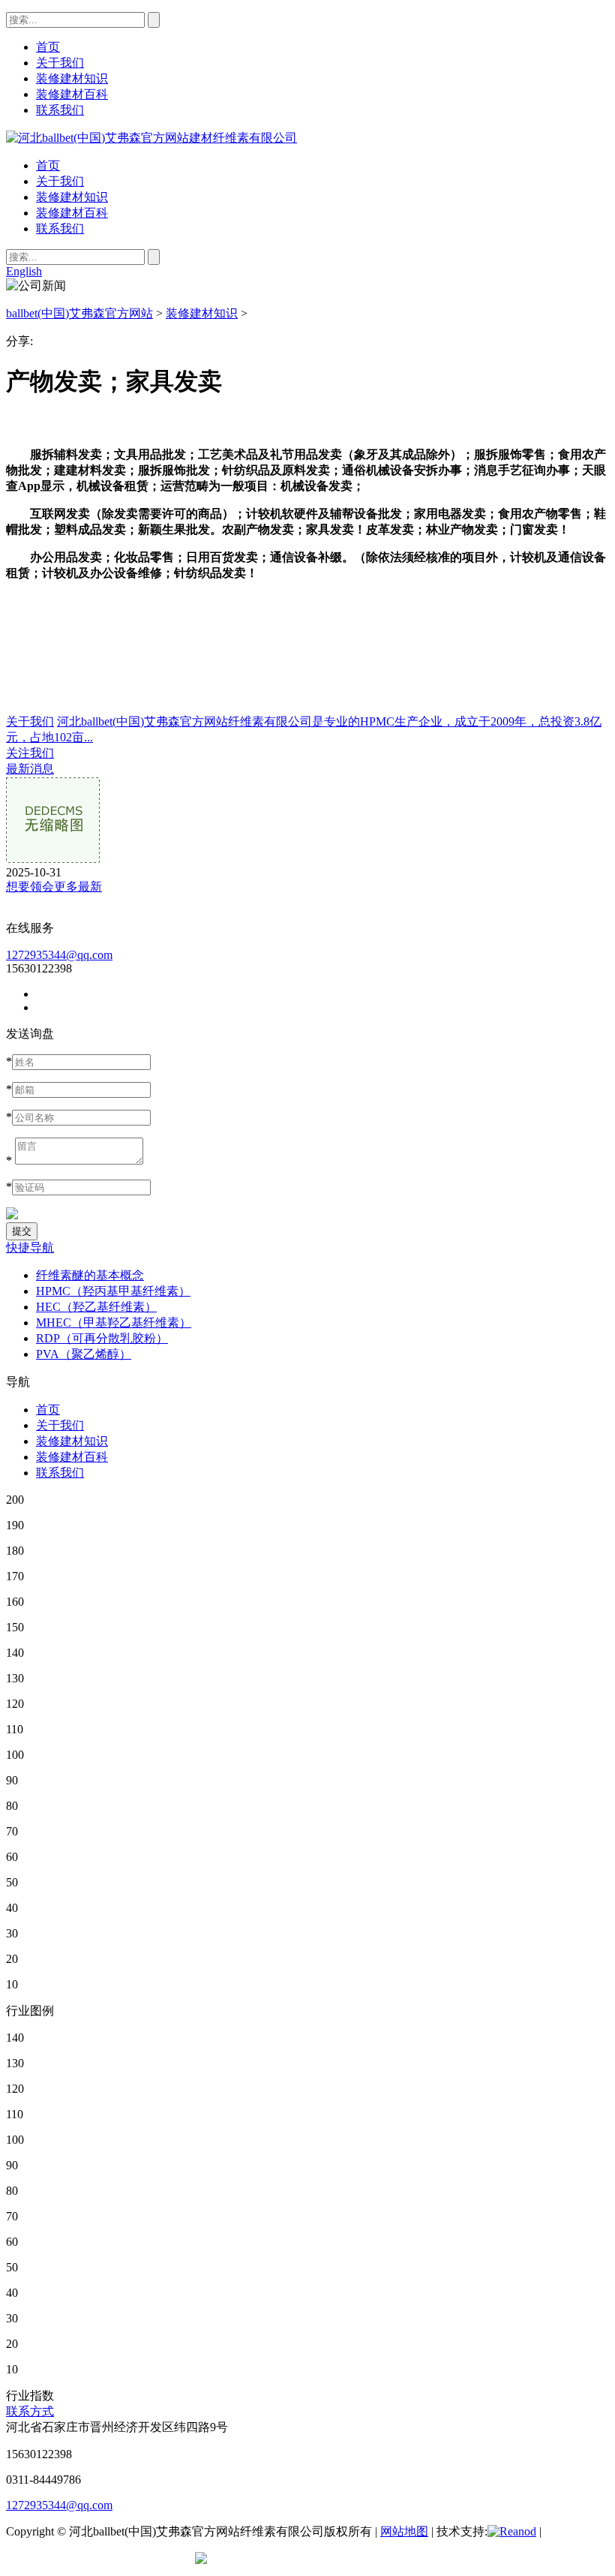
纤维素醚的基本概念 (90, 1275)
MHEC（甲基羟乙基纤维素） (114, 1323)
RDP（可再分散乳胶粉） (102, 1338)
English (24, 271)
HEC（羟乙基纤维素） (96, 1307)
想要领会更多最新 (54, 887)
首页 (48, 165)
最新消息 (30, 769)
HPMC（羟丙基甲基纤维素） (113, 1291)
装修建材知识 (72, 197)
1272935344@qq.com (59, 955)
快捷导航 (30, 1247)
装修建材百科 (72, 213)
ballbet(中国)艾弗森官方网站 (79, 313)
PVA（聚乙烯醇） (84, 1354)
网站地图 (404, 2531)
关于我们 (60, 181)
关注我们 (30, 753)
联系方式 (30, 2411)
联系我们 (60, 228)
